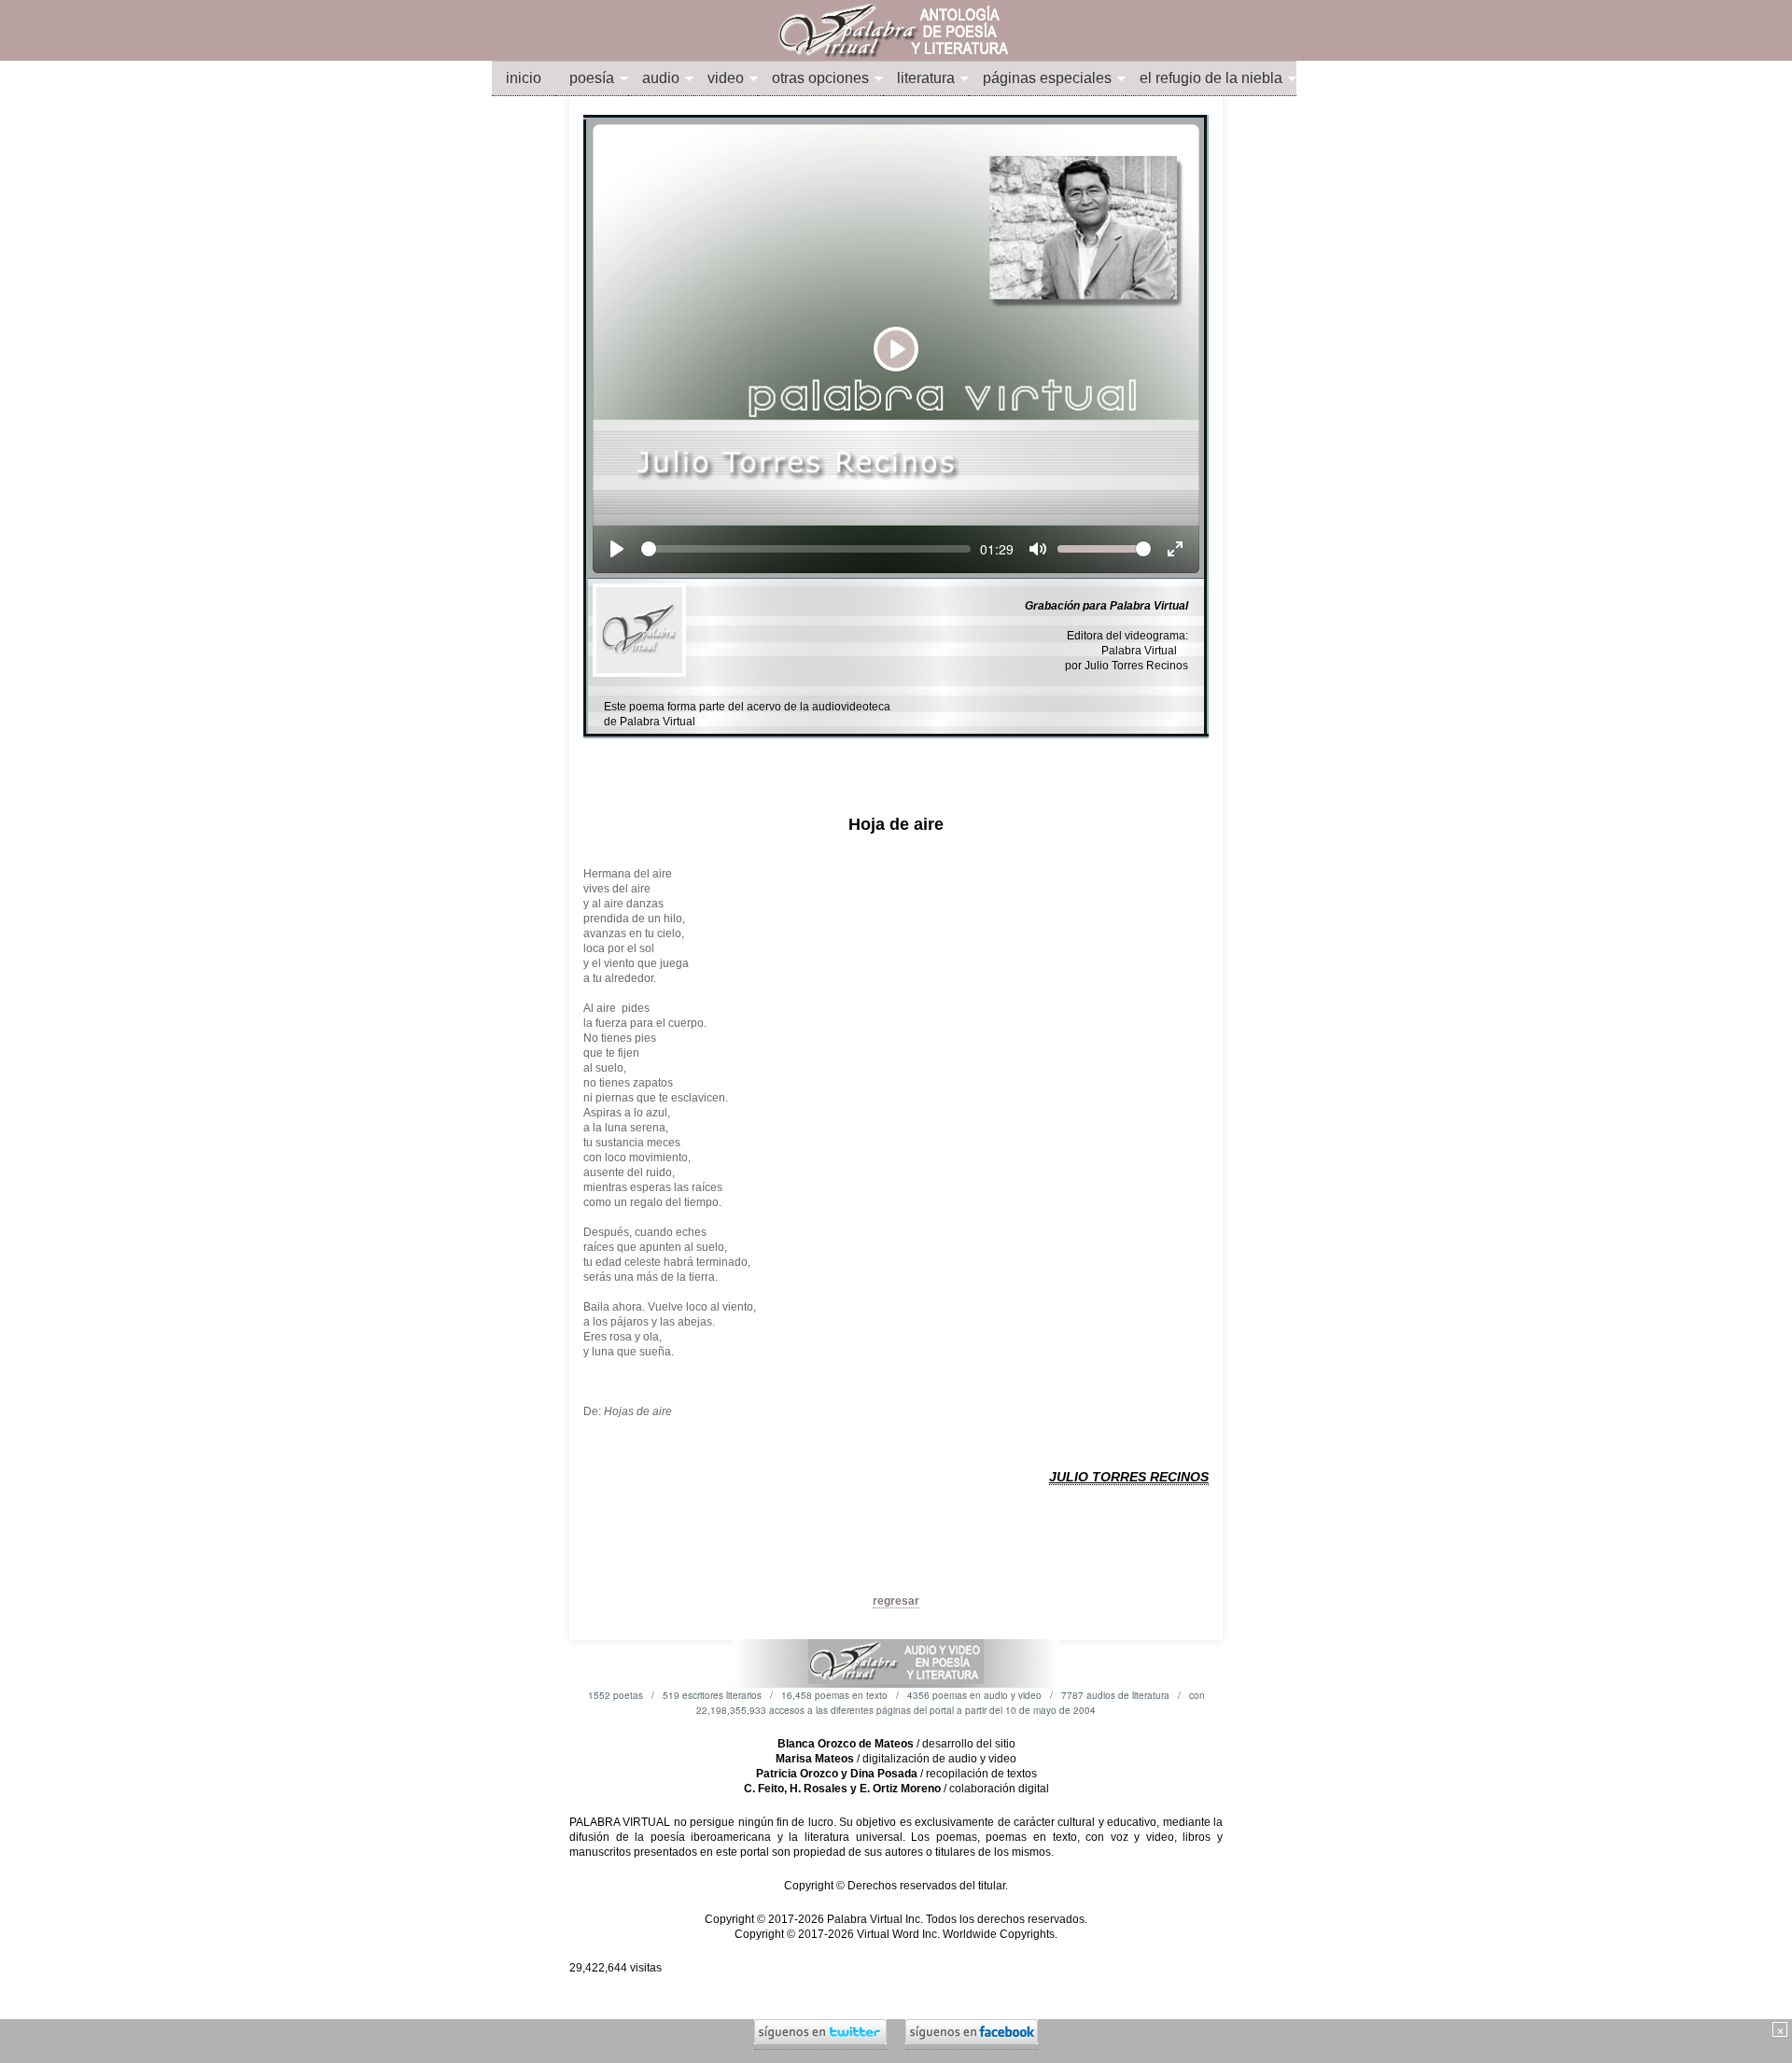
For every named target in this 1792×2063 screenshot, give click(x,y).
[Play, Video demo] (617, 549)
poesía (592, 78)
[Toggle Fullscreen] (1175, 549)
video (726, 78)
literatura (926, 78)
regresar (896, 1601)
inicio (524, 78)
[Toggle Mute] (1038, 549)
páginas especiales (1047, 78)
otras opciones (820, 78)
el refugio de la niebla (1211, 78)
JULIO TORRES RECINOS (1129, 1477)
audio (661, 78)
